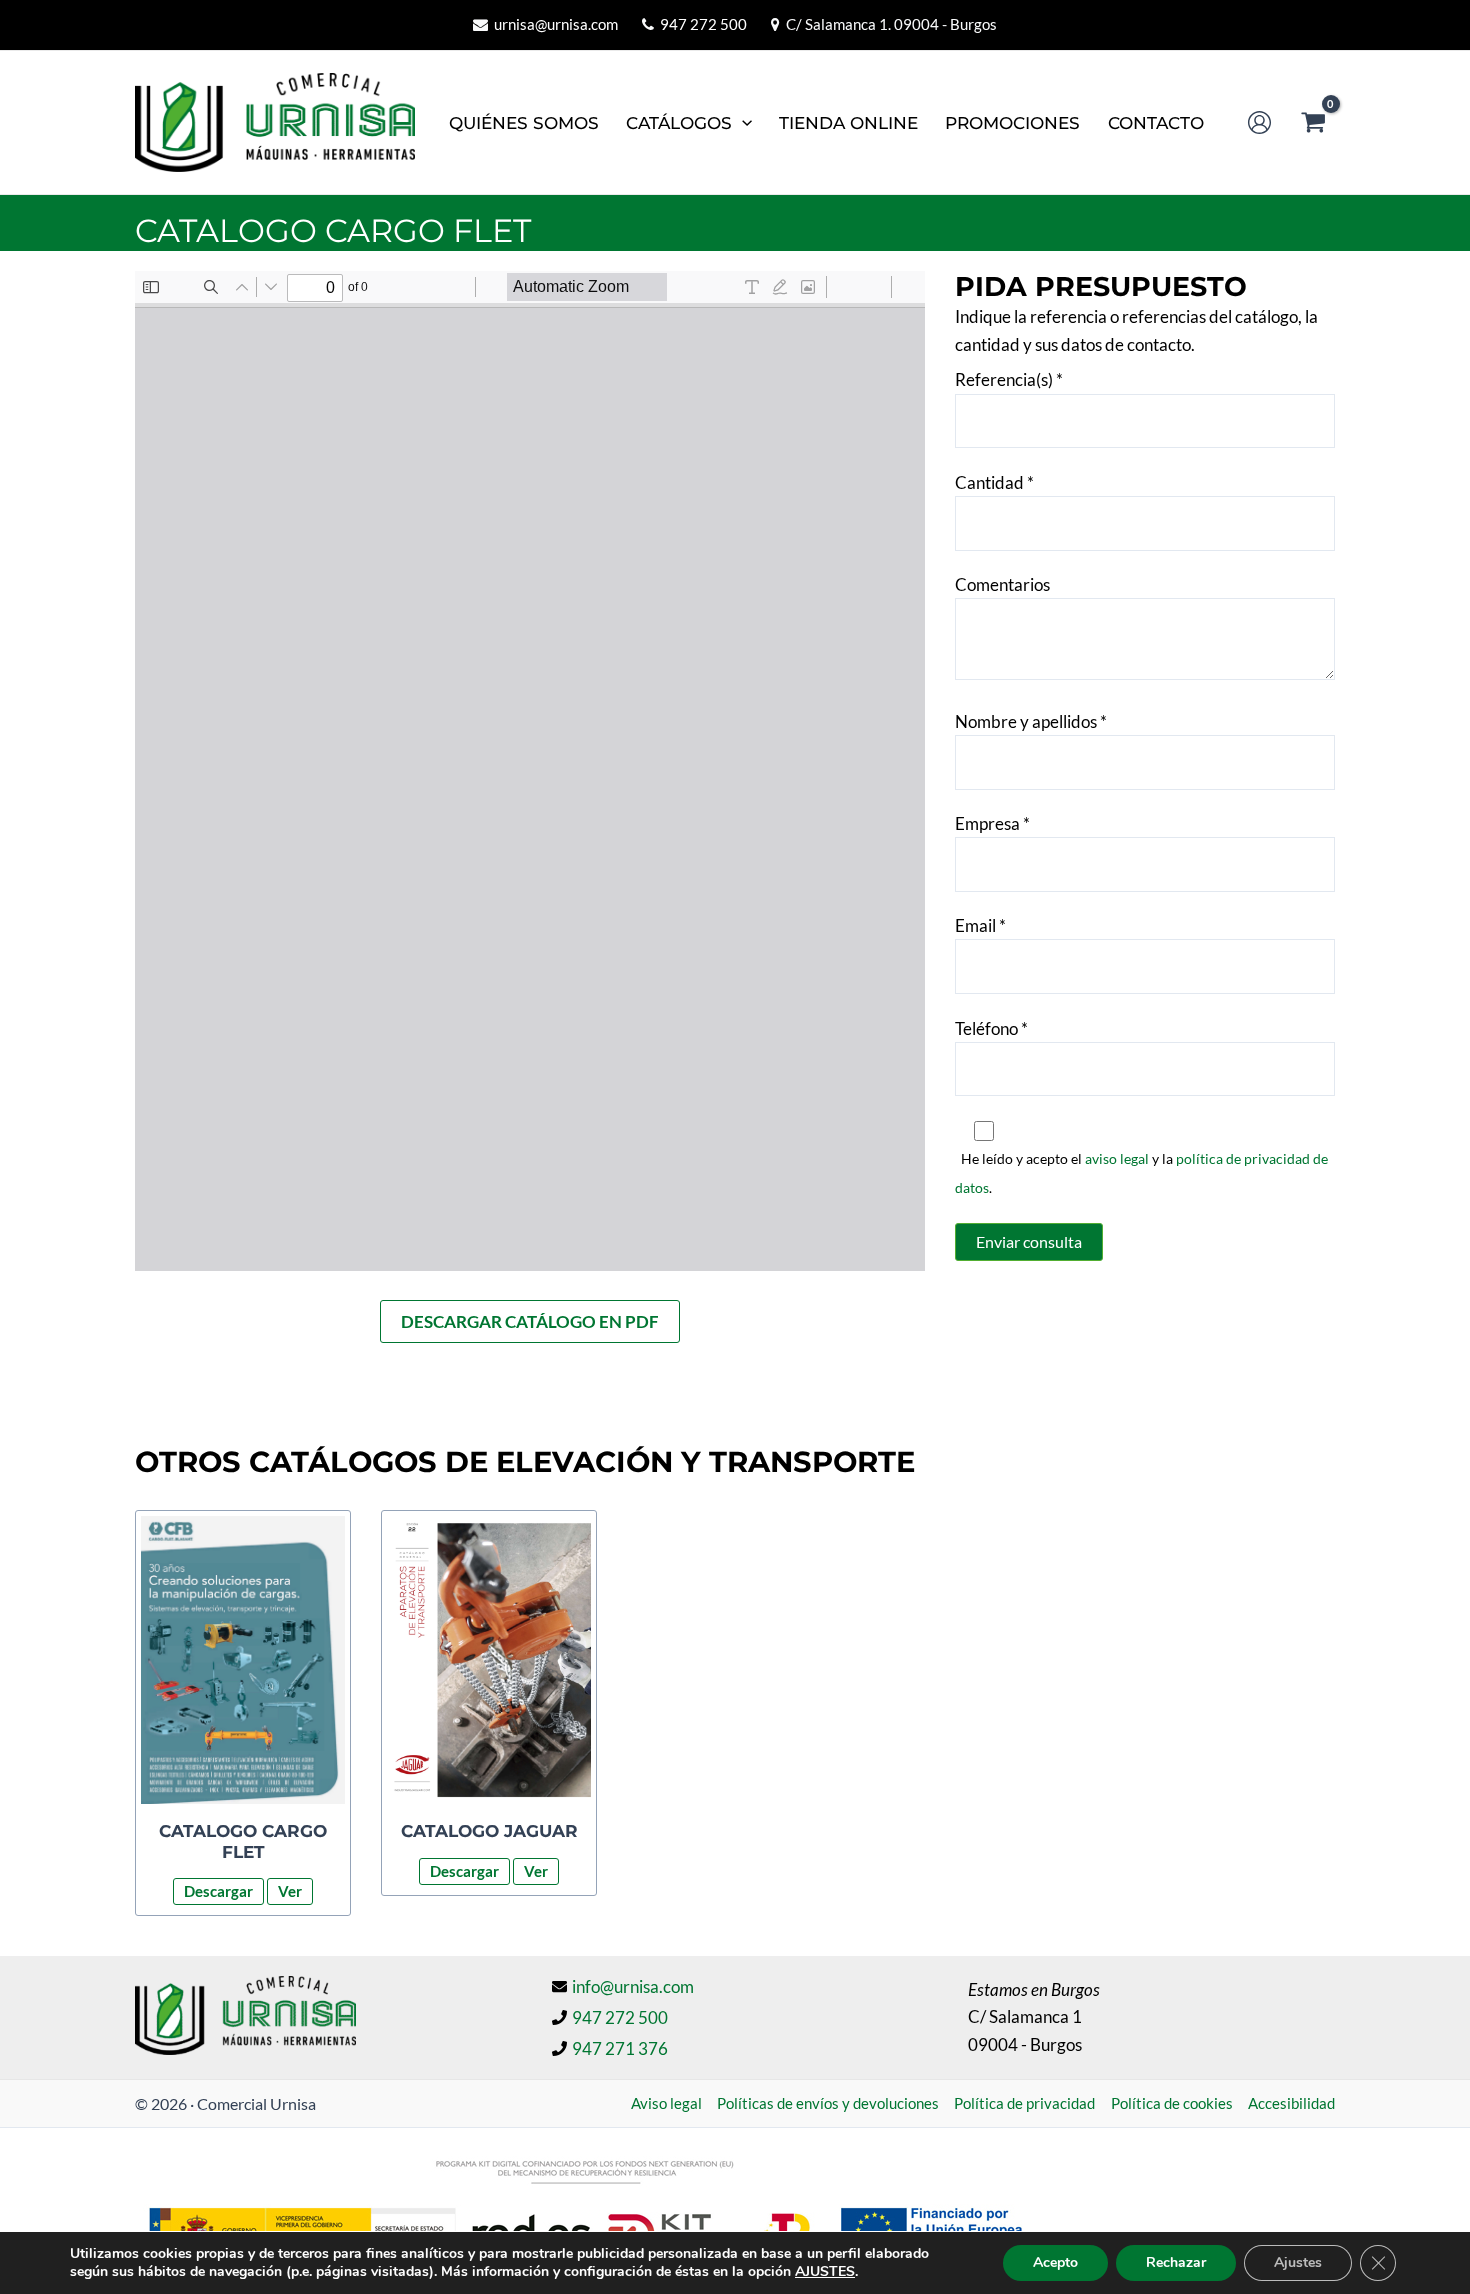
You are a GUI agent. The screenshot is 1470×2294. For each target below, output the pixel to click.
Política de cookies (1172, 2103)
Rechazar (1176, 2262)
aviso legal (1117, 1159)
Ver (290, 1891)
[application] (742, 123)
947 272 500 (703, 24)
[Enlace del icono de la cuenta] (1259, 122)
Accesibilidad (1291, 2103)
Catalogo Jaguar (489, 1831)
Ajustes (1298, 2262)
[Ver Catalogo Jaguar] (489, 1660)
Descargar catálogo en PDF (530, 1321)
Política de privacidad (1024, 2103)
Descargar (218, 1891)
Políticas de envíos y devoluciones (828, 2103)
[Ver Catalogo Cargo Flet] (243, 1660)
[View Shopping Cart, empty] (1313, 122)
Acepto (1055, 2262)
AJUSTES (825, 2272)
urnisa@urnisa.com (556, 24)
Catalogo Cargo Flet (243, 1841)
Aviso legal (666, 2103)
